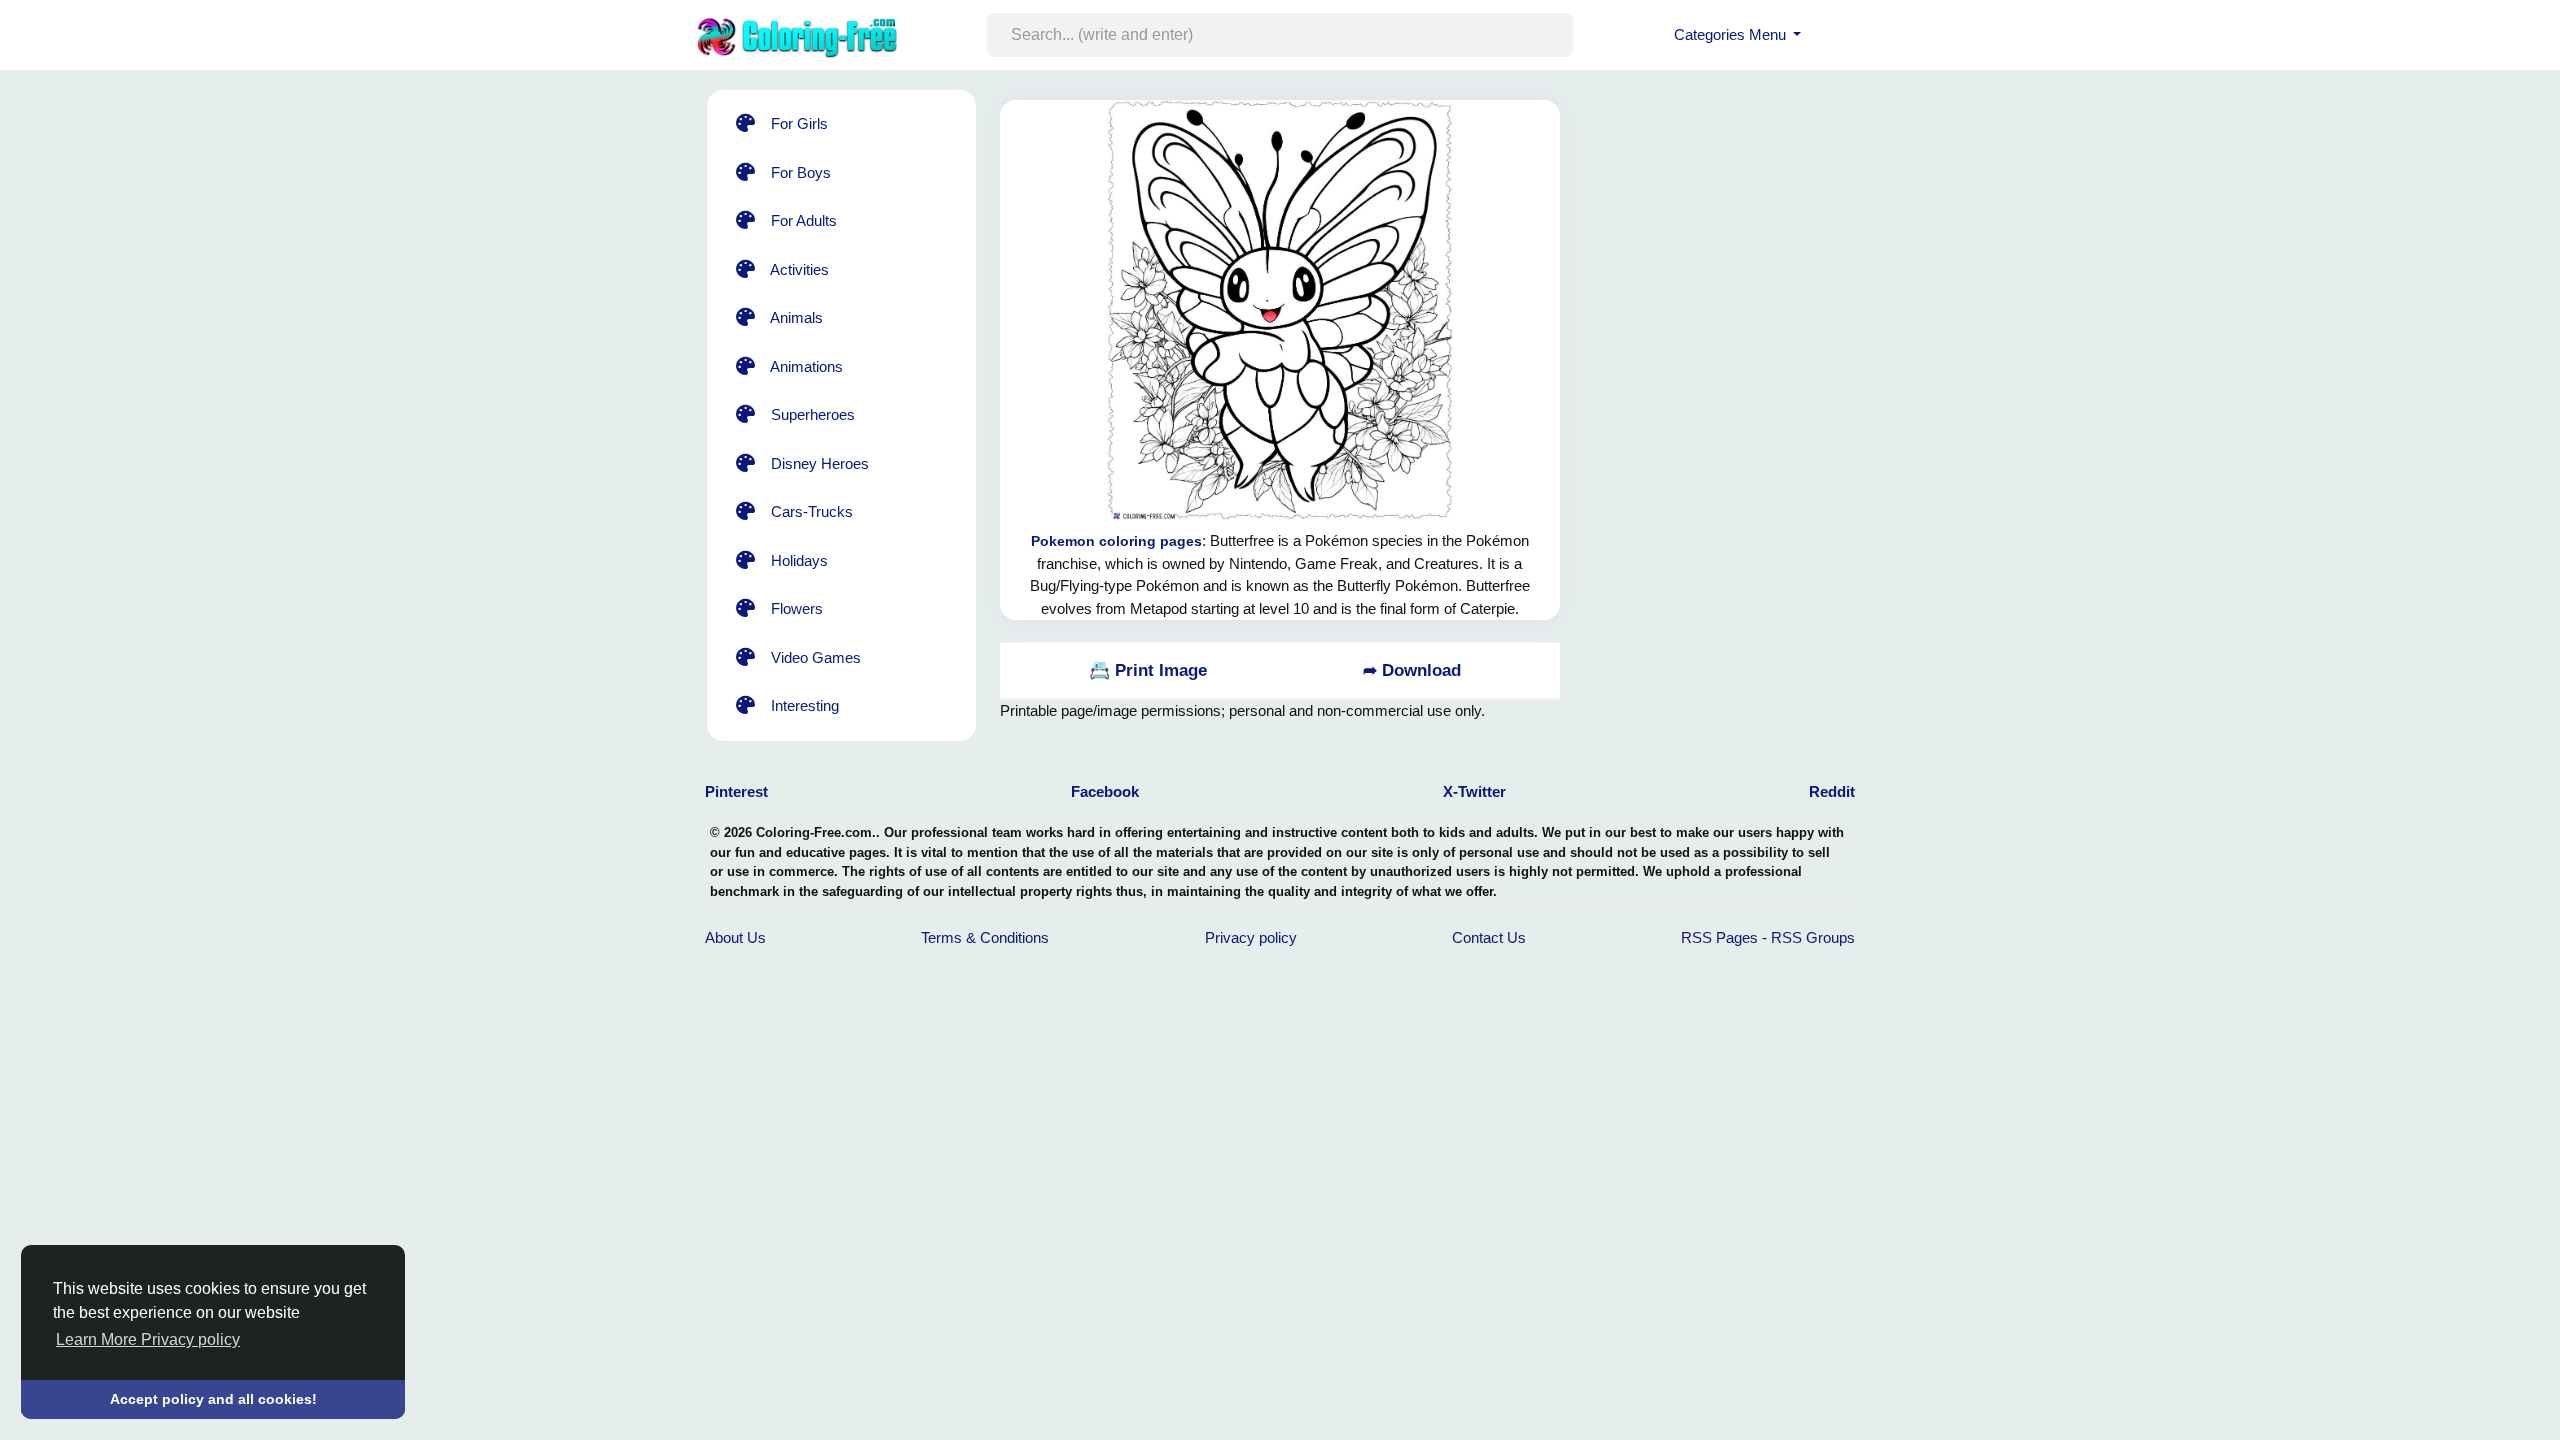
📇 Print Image (1148, 670)
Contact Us (1489, 937)
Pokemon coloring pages (1116, 541)
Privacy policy (1251, 937)
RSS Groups (1813, 937)
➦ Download (1412, 670)
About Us (735, 937)
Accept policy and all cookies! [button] (213, 1399)
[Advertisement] (1744, 370)
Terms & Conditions (985, 937)
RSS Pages (1719, 937)
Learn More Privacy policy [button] (148, 1339)
